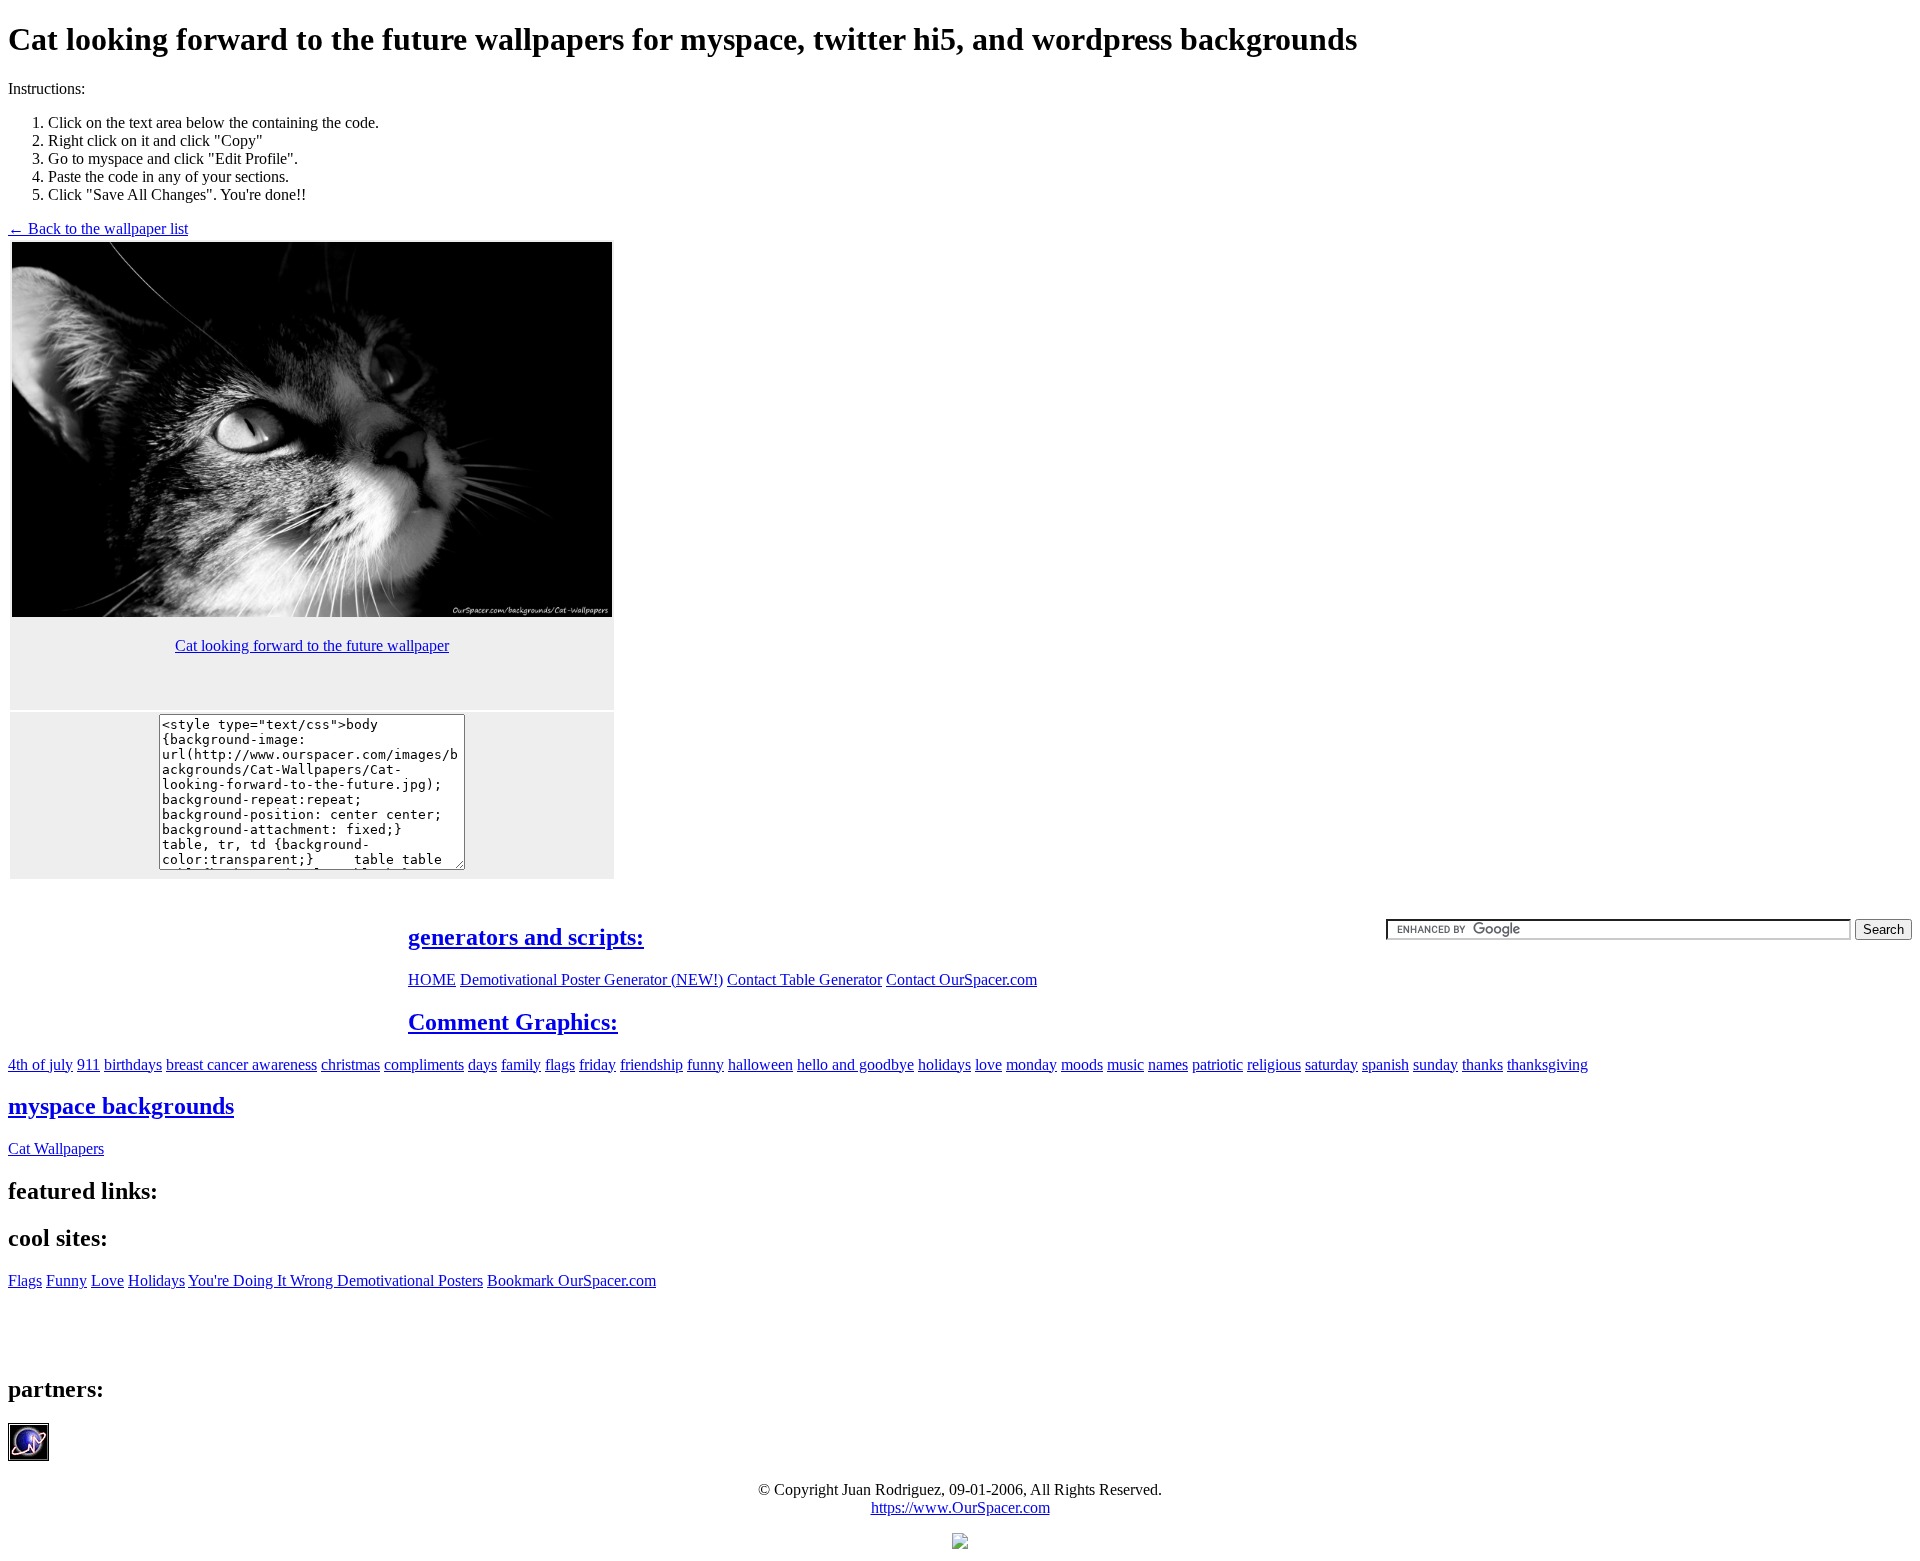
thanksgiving (1547, 1064)
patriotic (1217, 1064)
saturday (1331, 1064)
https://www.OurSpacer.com (960, 1507)
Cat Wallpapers (56, 1148)
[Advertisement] (1744, 220)
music (1125, 1064)
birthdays (133, 1064)
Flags (25, 1280)
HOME (432, 979)
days (482, 1064)
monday (1031, 1064)
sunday (1435, 1064)
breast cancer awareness (241, 1064)
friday (597, 1064)
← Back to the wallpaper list (98, 228)
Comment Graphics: (513, 1022)
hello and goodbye (855, 1064)
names (1168, 1064)
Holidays (156, 1280)
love (988, 1064)
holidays (944, 1064)
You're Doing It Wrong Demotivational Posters (335, 1280)
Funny (66, 1280)
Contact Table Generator (804, 979)
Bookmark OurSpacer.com (571, 1280)
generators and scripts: (526, 937)
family (521, 1064)
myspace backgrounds (121, 1106)
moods (1082, 1064)
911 (88, 1064)
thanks (1482, 1064)
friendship (651, 1064)
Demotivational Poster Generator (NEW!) (591, 979)
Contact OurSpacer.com (961, 979)
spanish (1385, 1064)
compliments (424, 1064)
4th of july (40, 1064)
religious (1274, 1064)
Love (107, 1280)
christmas (350, 1064)
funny (705, 1064)
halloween (760, 1064)
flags (560, 1064)
